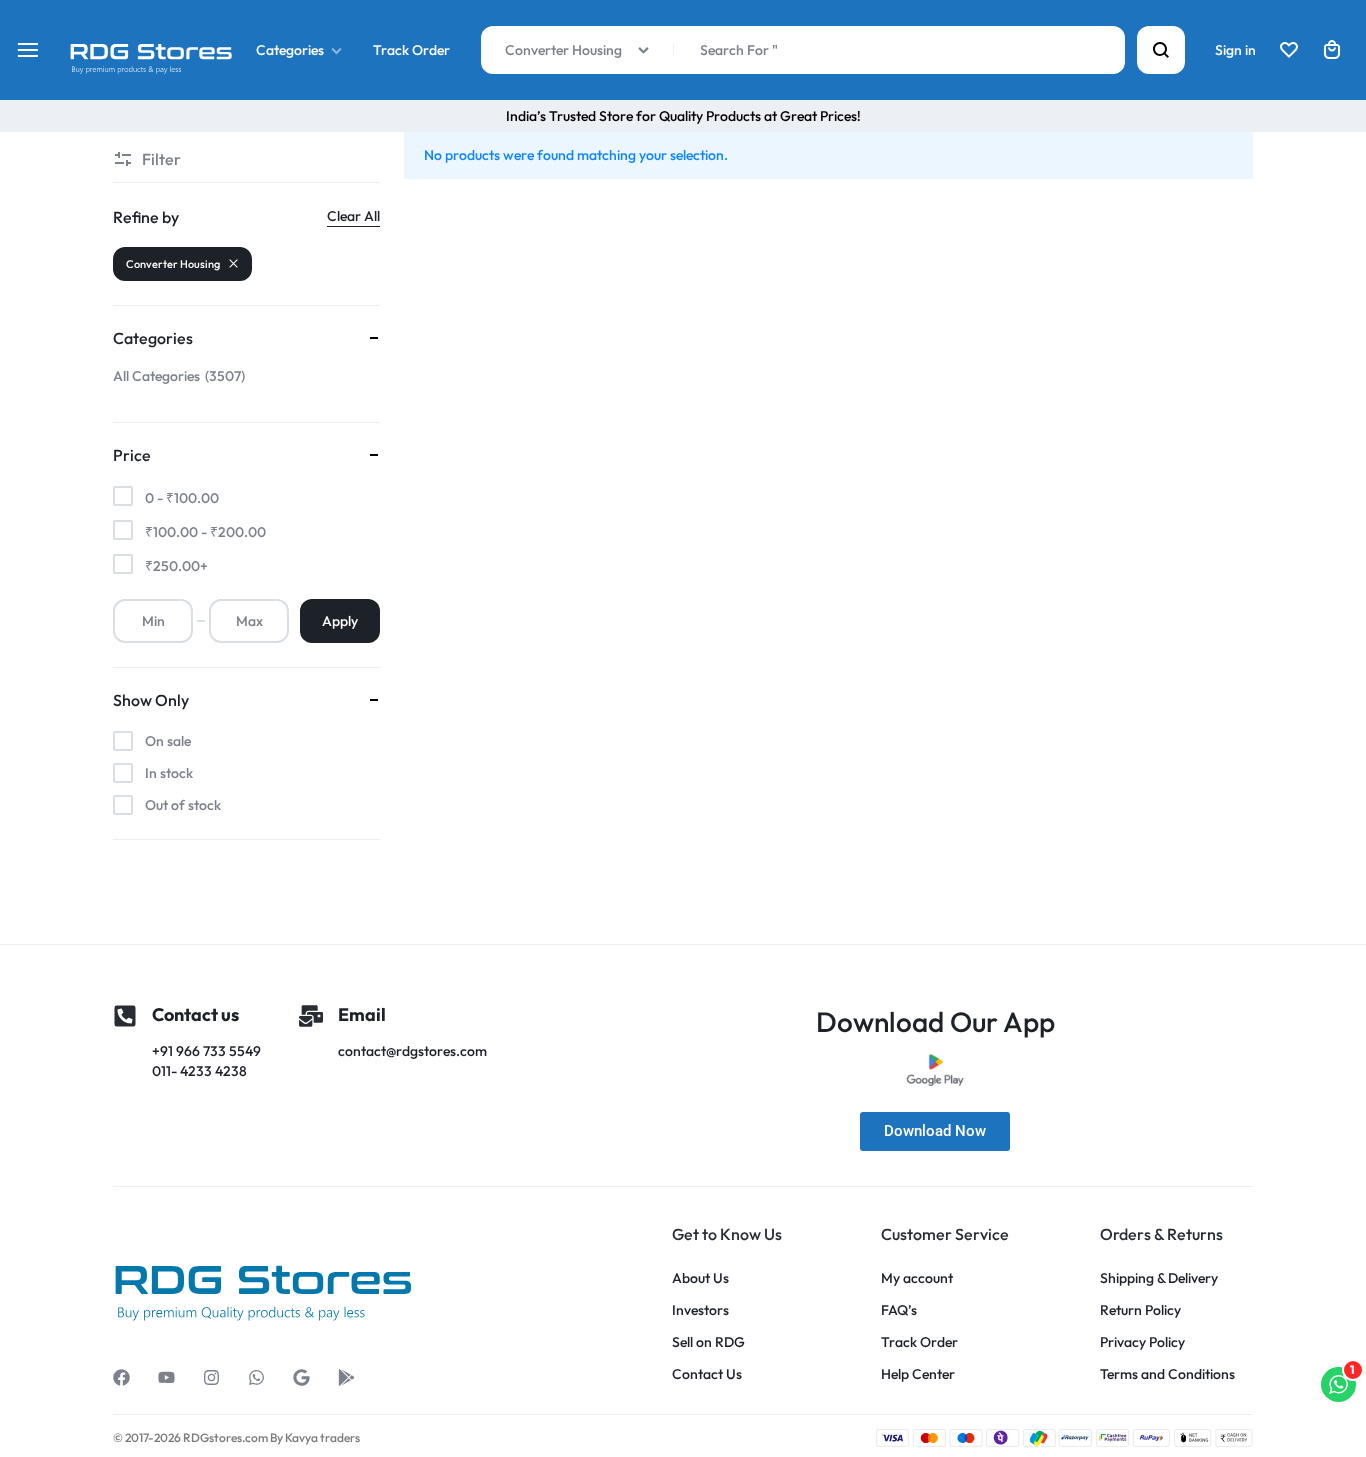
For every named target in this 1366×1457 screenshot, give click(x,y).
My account (917, 1278)
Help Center (918, 1374)
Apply (340, 621)
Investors (700, 1310)
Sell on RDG (708, 1342)
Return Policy (1140, 1310)
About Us (700, 1278)
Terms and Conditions (1167, 1374)
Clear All (353, 216)
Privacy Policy (1142, 1342)
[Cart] (1332, 50)
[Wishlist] (1289, 50)
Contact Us (707, 1374)
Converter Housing (173, 264)
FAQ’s (899, 1310)
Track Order (411, 50)
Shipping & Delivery (1159, 1278)
